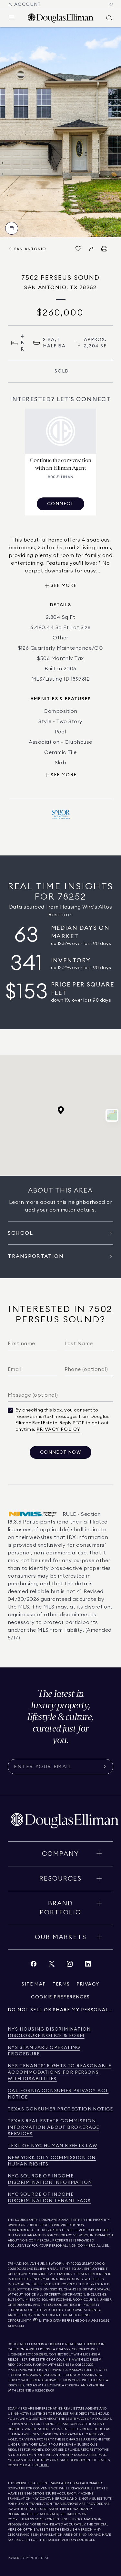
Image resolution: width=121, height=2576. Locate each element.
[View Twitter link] (52, 1965)
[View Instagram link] (70, 1965)
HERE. (44, 2465)
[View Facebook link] (34, 1965)
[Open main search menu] (109, 18)
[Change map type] (112, 1115)
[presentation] (60, 132)
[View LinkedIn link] (88, 1965)
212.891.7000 (92, 2264)
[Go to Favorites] (111, 5)
